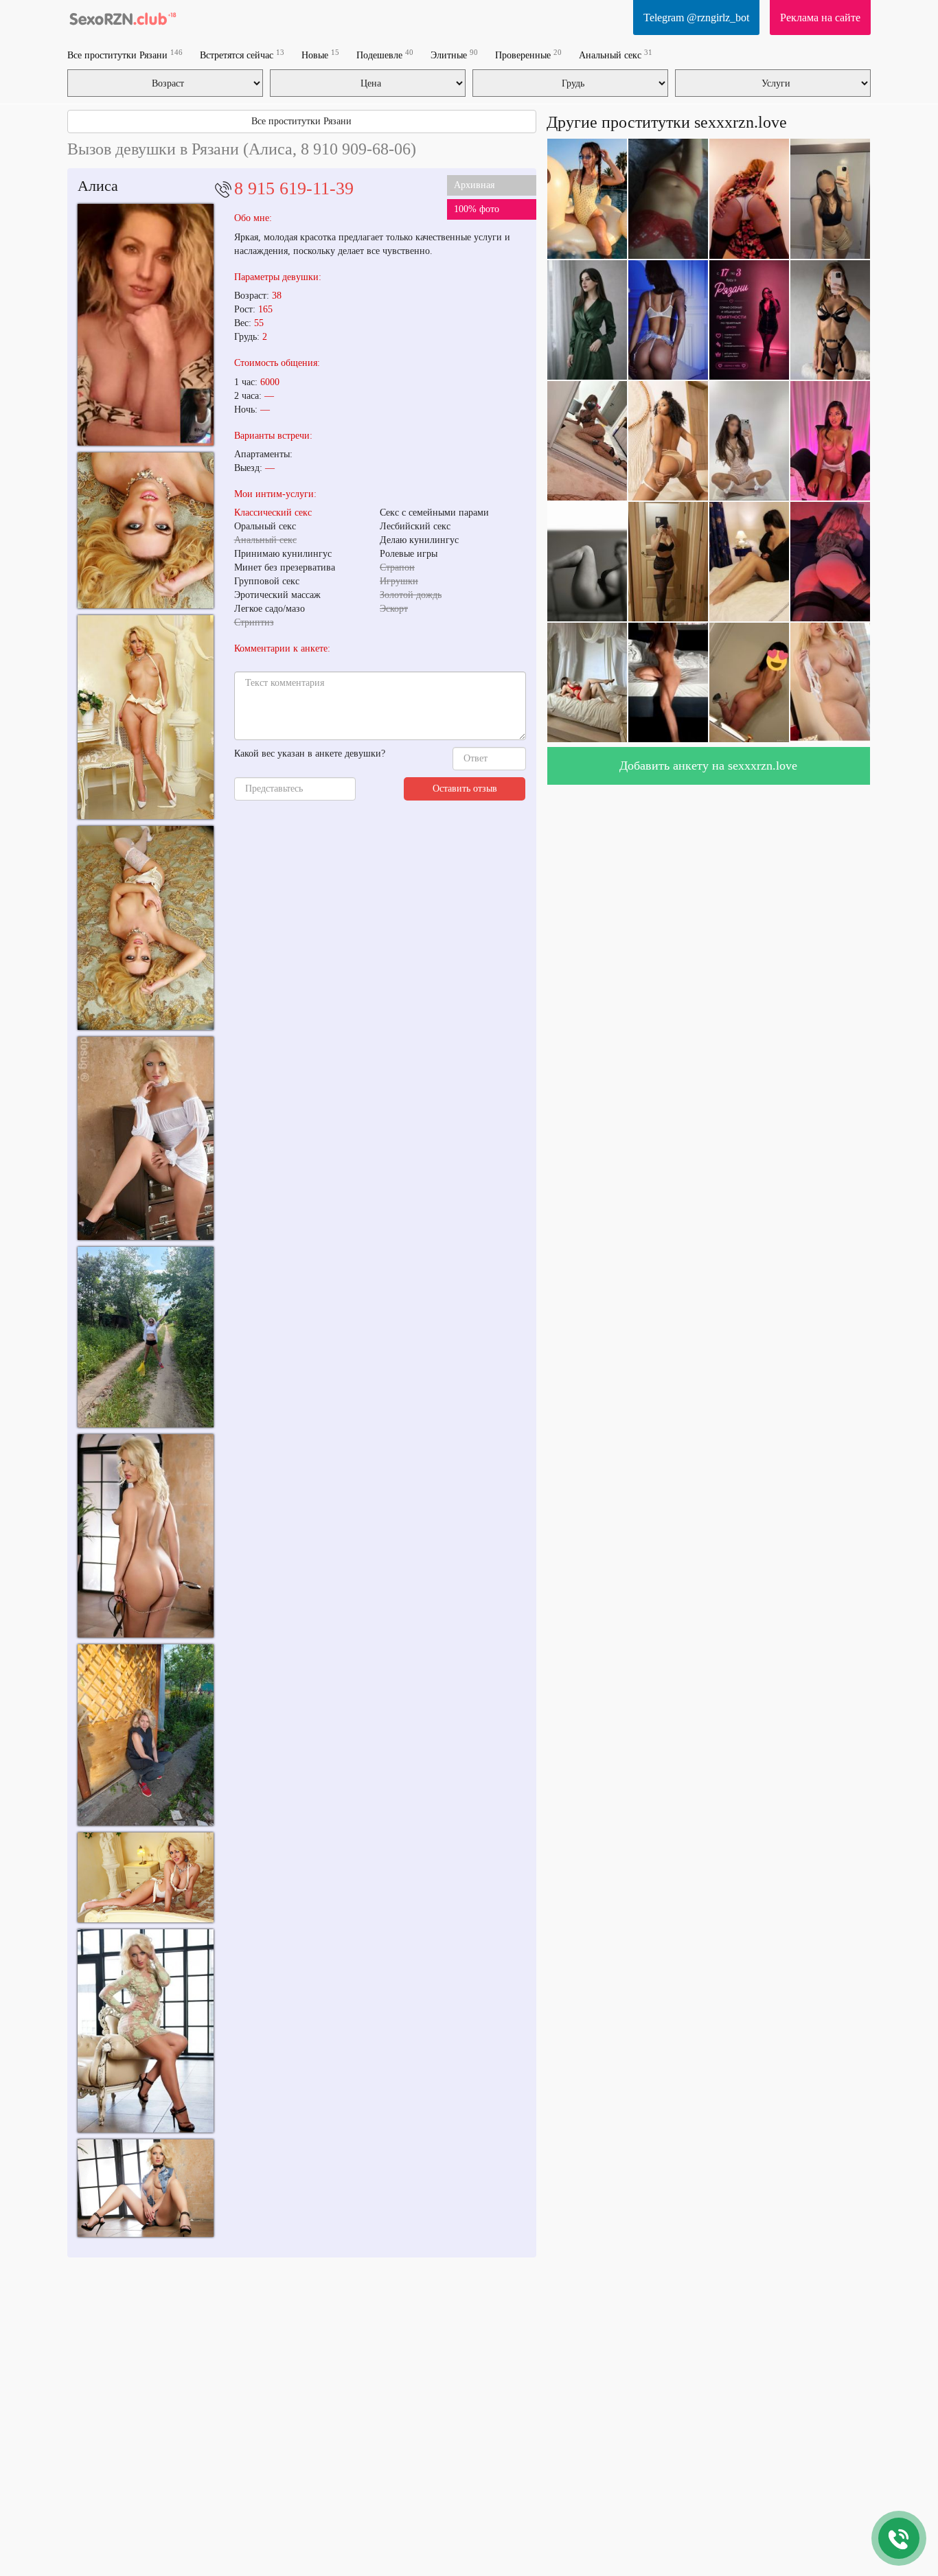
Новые (320, 55)
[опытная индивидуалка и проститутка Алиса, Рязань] (146, 2188)
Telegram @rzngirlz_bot (696, 18)
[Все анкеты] (122, 17)
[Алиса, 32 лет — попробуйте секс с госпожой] (146, 717)
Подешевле (385, 55)
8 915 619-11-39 (294, 188)
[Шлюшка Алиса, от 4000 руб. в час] (146, 1536)
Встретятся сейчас (242, 55)
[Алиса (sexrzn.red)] (146, 1138)
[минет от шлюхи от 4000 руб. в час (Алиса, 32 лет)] (146, 928)
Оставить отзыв (465, 789)
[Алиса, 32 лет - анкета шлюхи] (146, 1878)
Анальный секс (616, 55)
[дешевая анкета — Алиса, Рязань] (146, 2031)
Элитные (454, 55)
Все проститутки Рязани (125, 55)
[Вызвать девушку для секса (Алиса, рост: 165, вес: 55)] (146, 531)
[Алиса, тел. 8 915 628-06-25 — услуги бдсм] (146, 324)
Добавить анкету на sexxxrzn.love (708, 766)
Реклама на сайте (820, 18)
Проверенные (528, 55)
